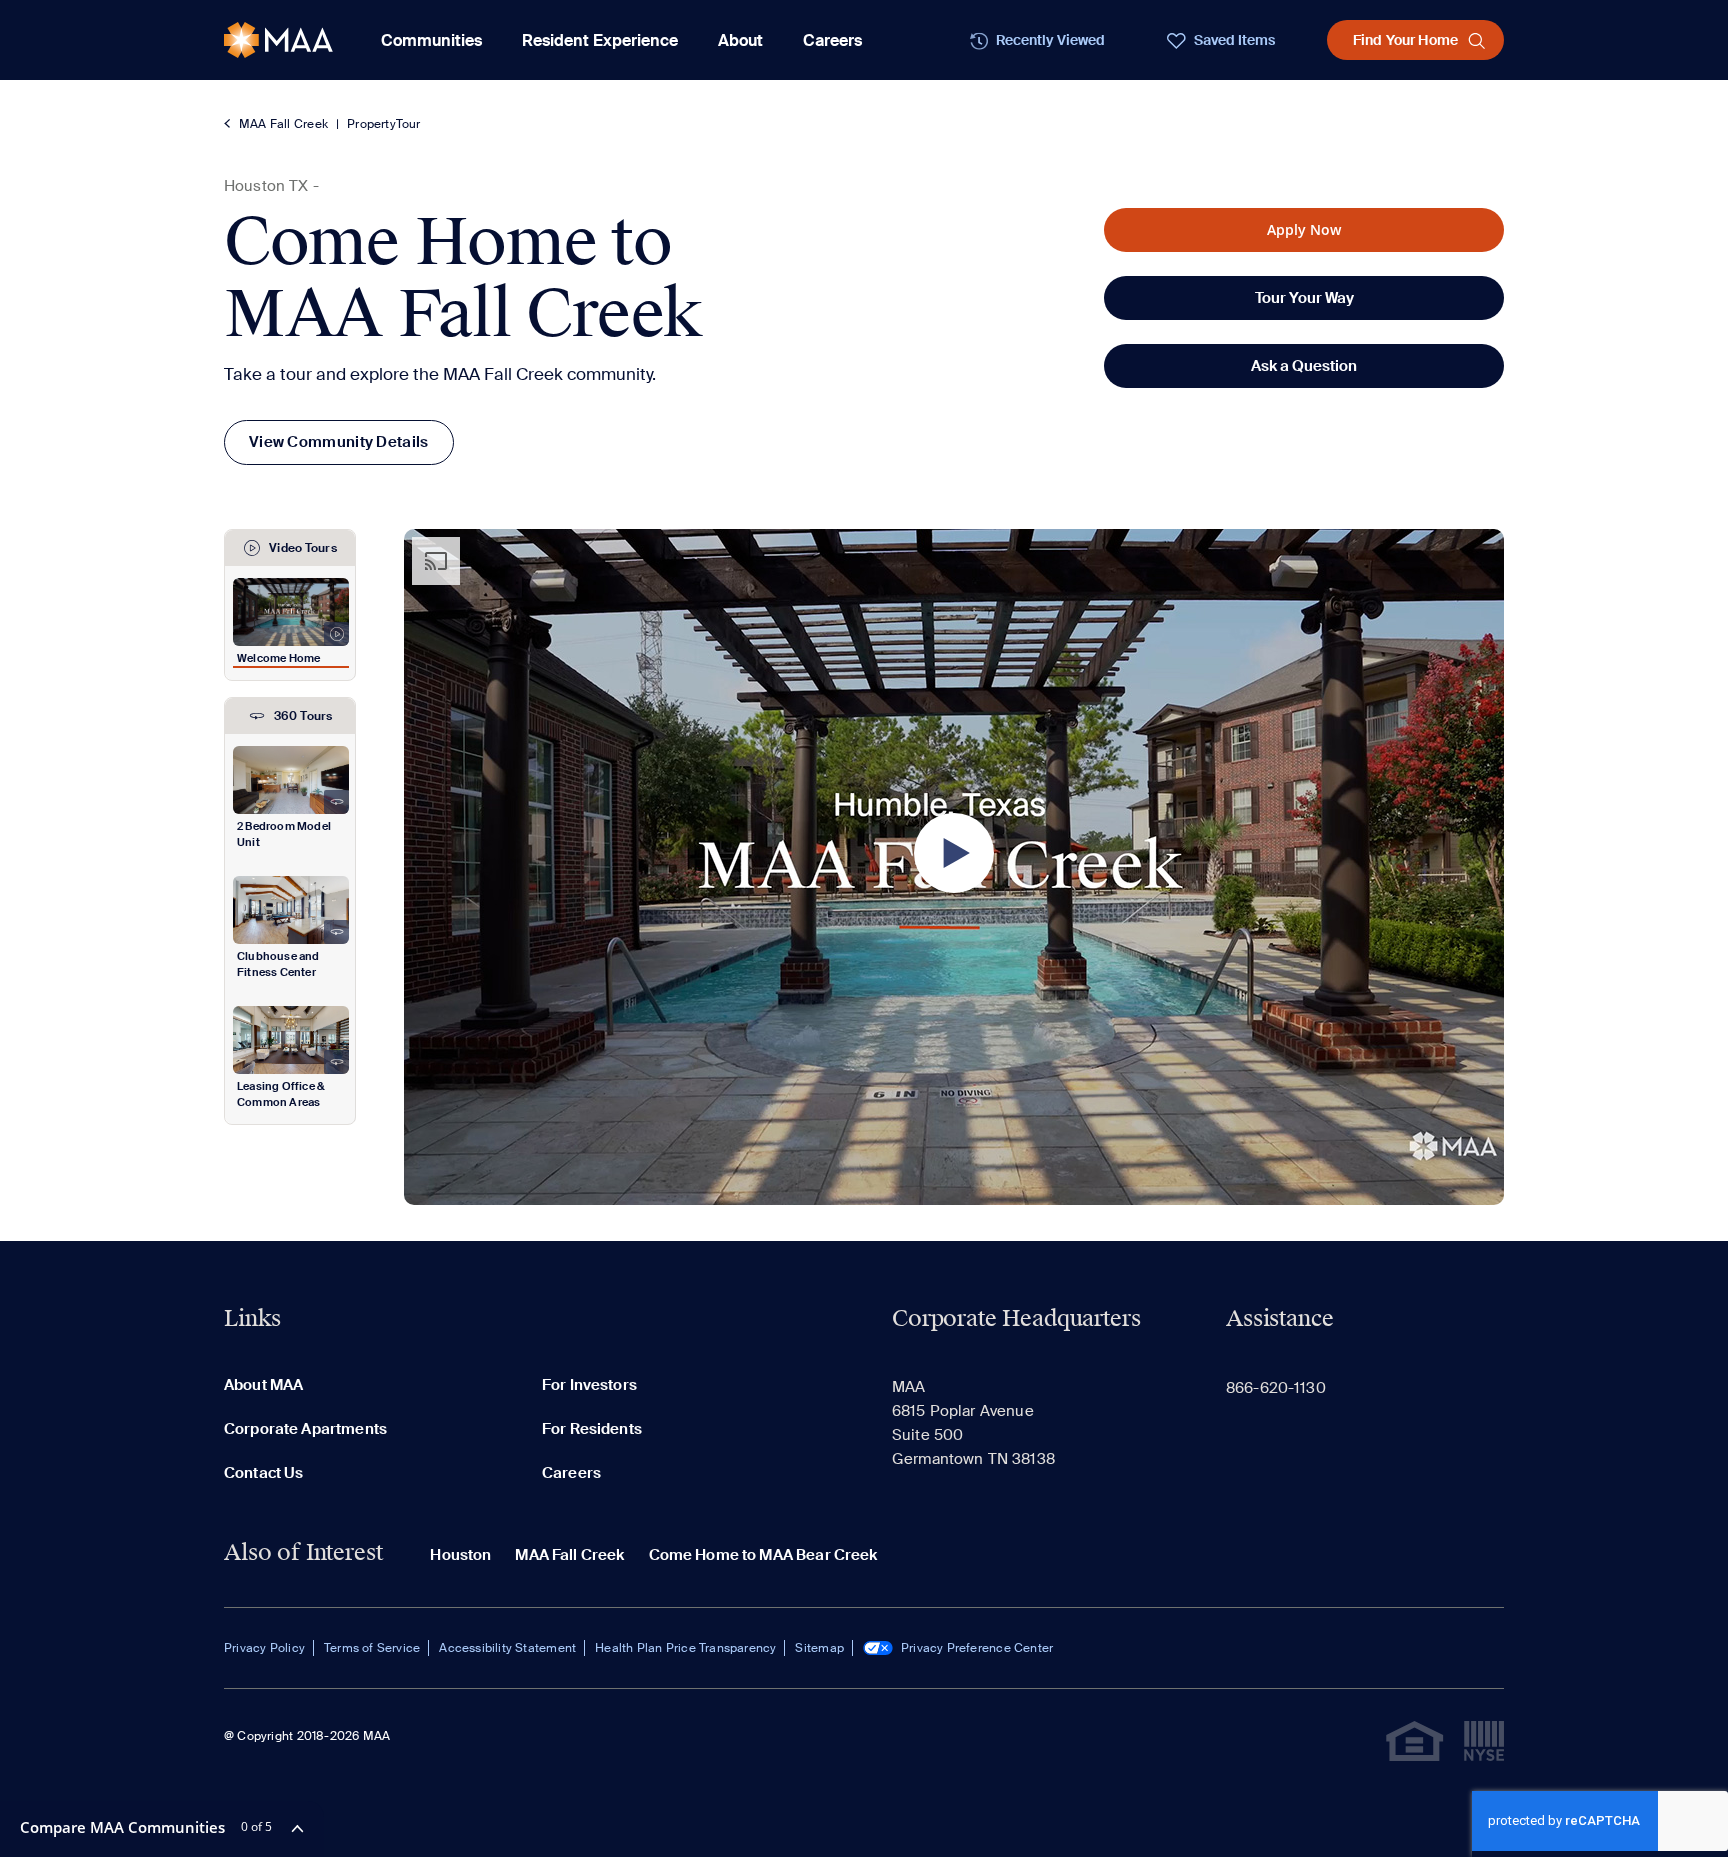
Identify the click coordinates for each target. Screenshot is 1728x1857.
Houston (460, 1555)
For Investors (589, 1385)
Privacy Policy (264, 1648)
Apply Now (1304, 229)
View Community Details (339, 442)
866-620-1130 (1276, 1388)
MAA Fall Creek (283, 124)
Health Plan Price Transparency (685, 1648)
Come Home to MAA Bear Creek (763, 1555)
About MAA (263, 1385)
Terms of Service (372, 1648)
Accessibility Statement (507, 1648)
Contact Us (264, 1473)
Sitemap (819, 1648)
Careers (832, 40)
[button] (954, 853)
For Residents (592, 1429)
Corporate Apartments (305, 1429)
